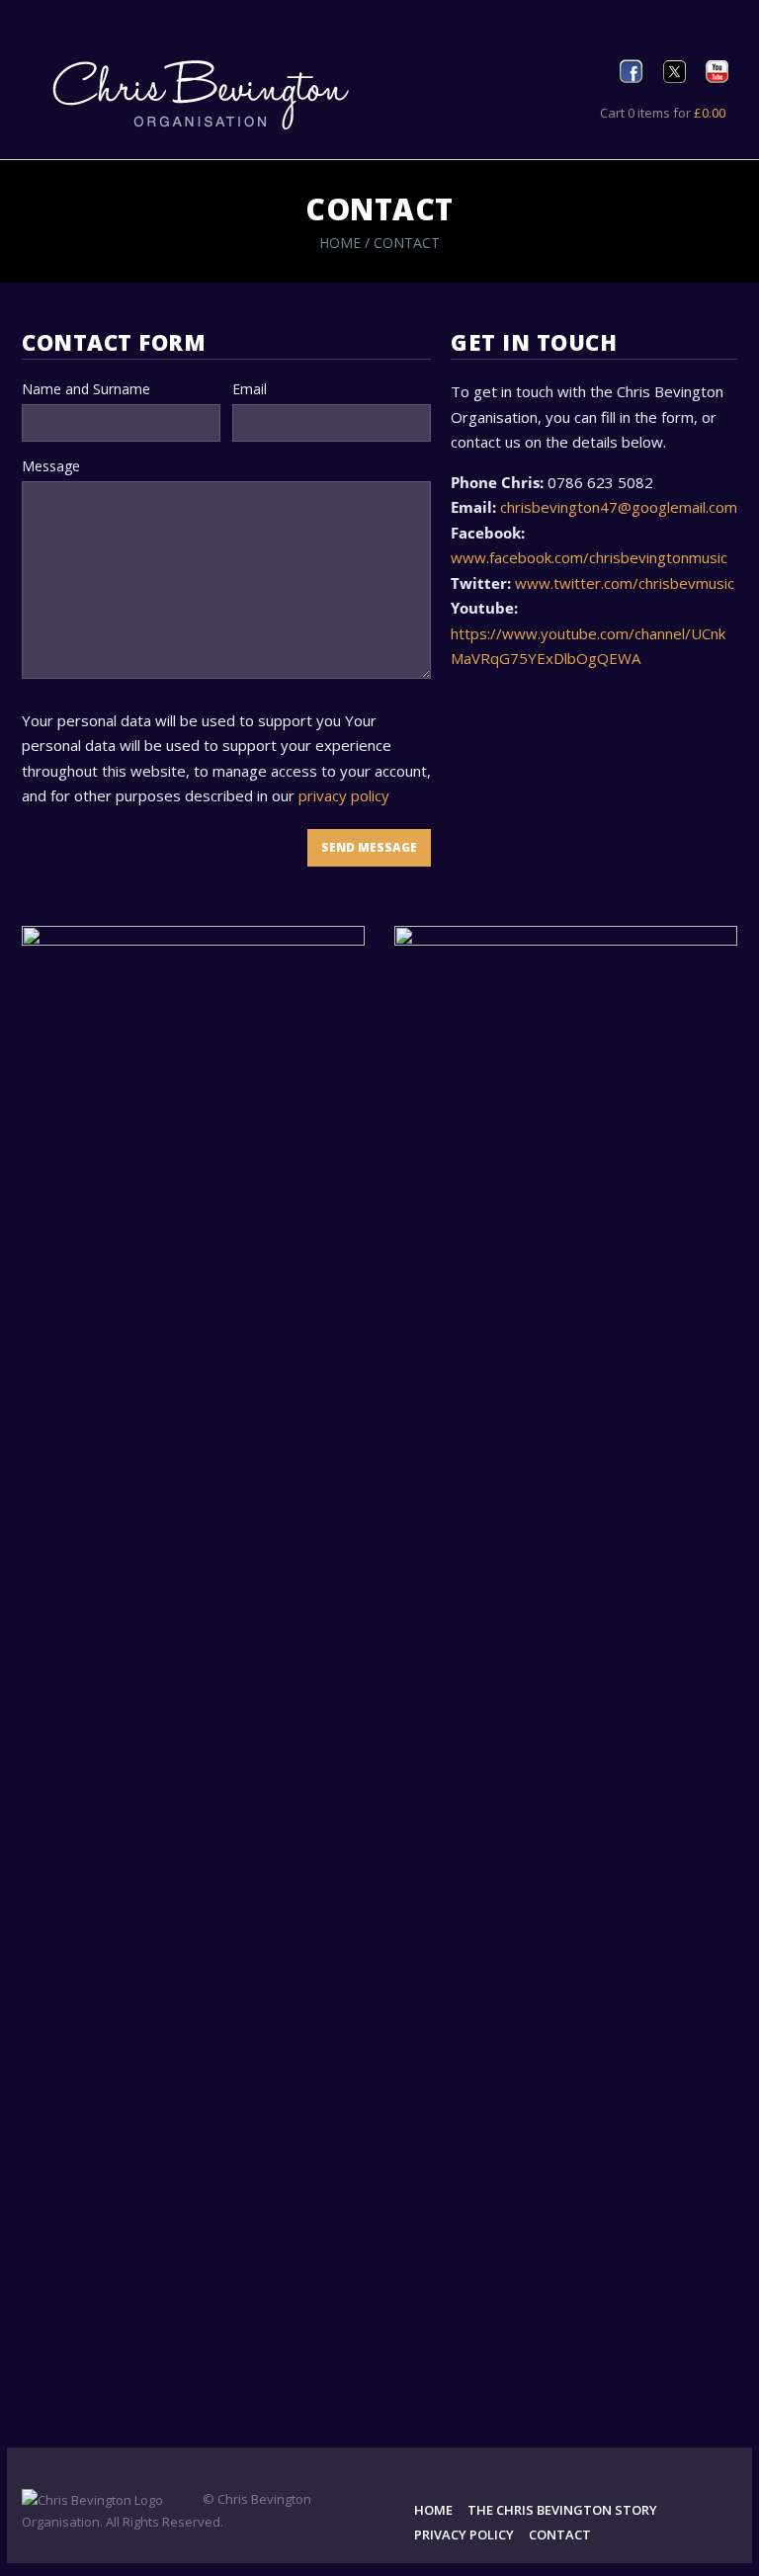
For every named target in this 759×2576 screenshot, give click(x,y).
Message (51, 466)
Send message (369, 847)
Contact (560, 2534)
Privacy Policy (464, 2534)
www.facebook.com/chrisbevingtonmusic (589, 557)
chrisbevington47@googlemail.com (619, 507)
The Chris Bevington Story (562, 2510)
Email (250, 389)
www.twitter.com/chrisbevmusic (625, 583)
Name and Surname (86, 389)
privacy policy (344, 795)
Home (340, 243)
